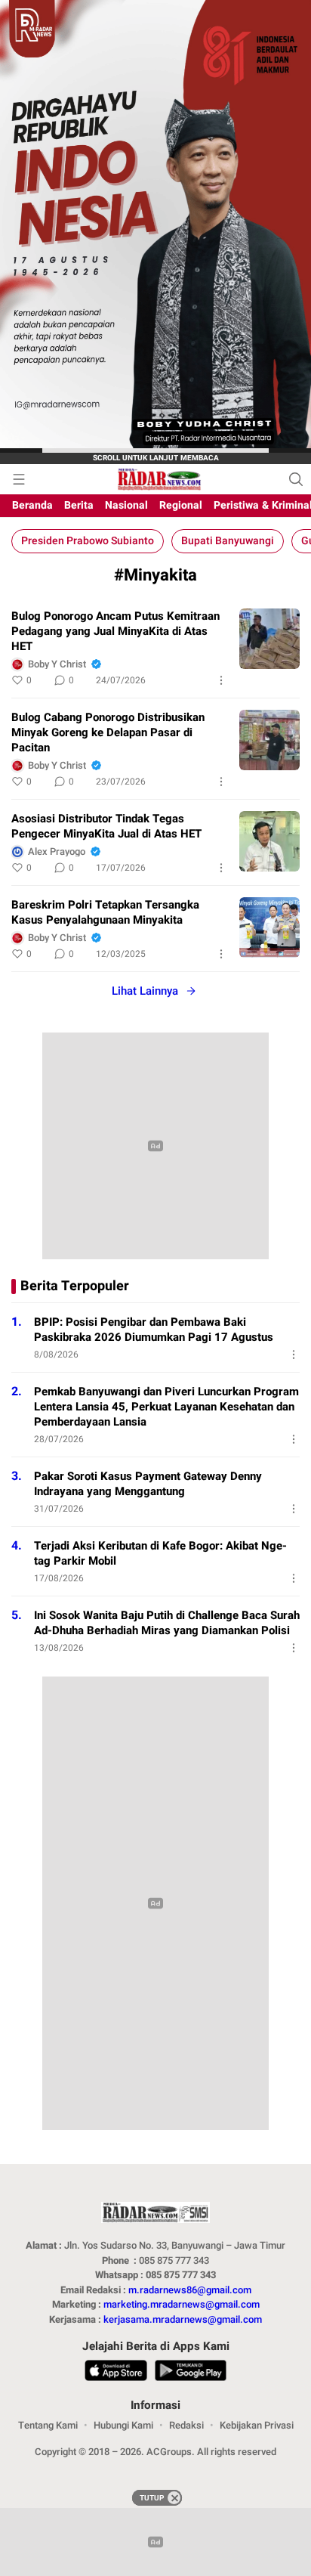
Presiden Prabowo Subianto (88, 541)
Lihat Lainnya (145, 991)
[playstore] (190, 2373)
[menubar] (19, 479)
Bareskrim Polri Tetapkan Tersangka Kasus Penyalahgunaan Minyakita (105, 912)
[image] (269, 639)
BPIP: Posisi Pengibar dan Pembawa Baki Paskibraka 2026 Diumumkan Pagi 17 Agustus (154, 1330)
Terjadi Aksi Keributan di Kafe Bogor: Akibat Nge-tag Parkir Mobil (160, 1553)
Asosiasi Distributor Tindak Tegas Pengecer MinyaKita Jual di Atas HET (106, 826)
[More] (221, 680)
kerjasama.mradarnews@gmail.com (183, 2319)
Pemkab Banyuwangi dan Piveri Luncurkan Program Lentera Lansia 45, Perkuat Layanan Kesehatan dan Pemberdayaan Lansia (166, 1407)
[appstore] (116, 2373)
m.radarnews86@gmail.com (190, 2290)
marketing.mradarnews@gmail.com (182, 2304)
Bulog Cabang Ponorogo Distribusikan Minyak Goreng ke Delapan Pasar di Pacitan (108, 732)
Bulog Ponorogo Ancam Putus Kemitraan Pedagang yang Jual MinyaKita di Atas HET (115, 631)
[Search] (296, 479)
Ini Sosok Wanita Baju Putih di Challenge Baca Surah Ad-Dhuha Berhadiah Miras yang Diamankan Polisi (167, 1623)
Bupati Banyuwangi (228, 541)
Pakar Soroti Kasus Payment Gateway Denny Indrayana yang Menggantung (148, 1484)
